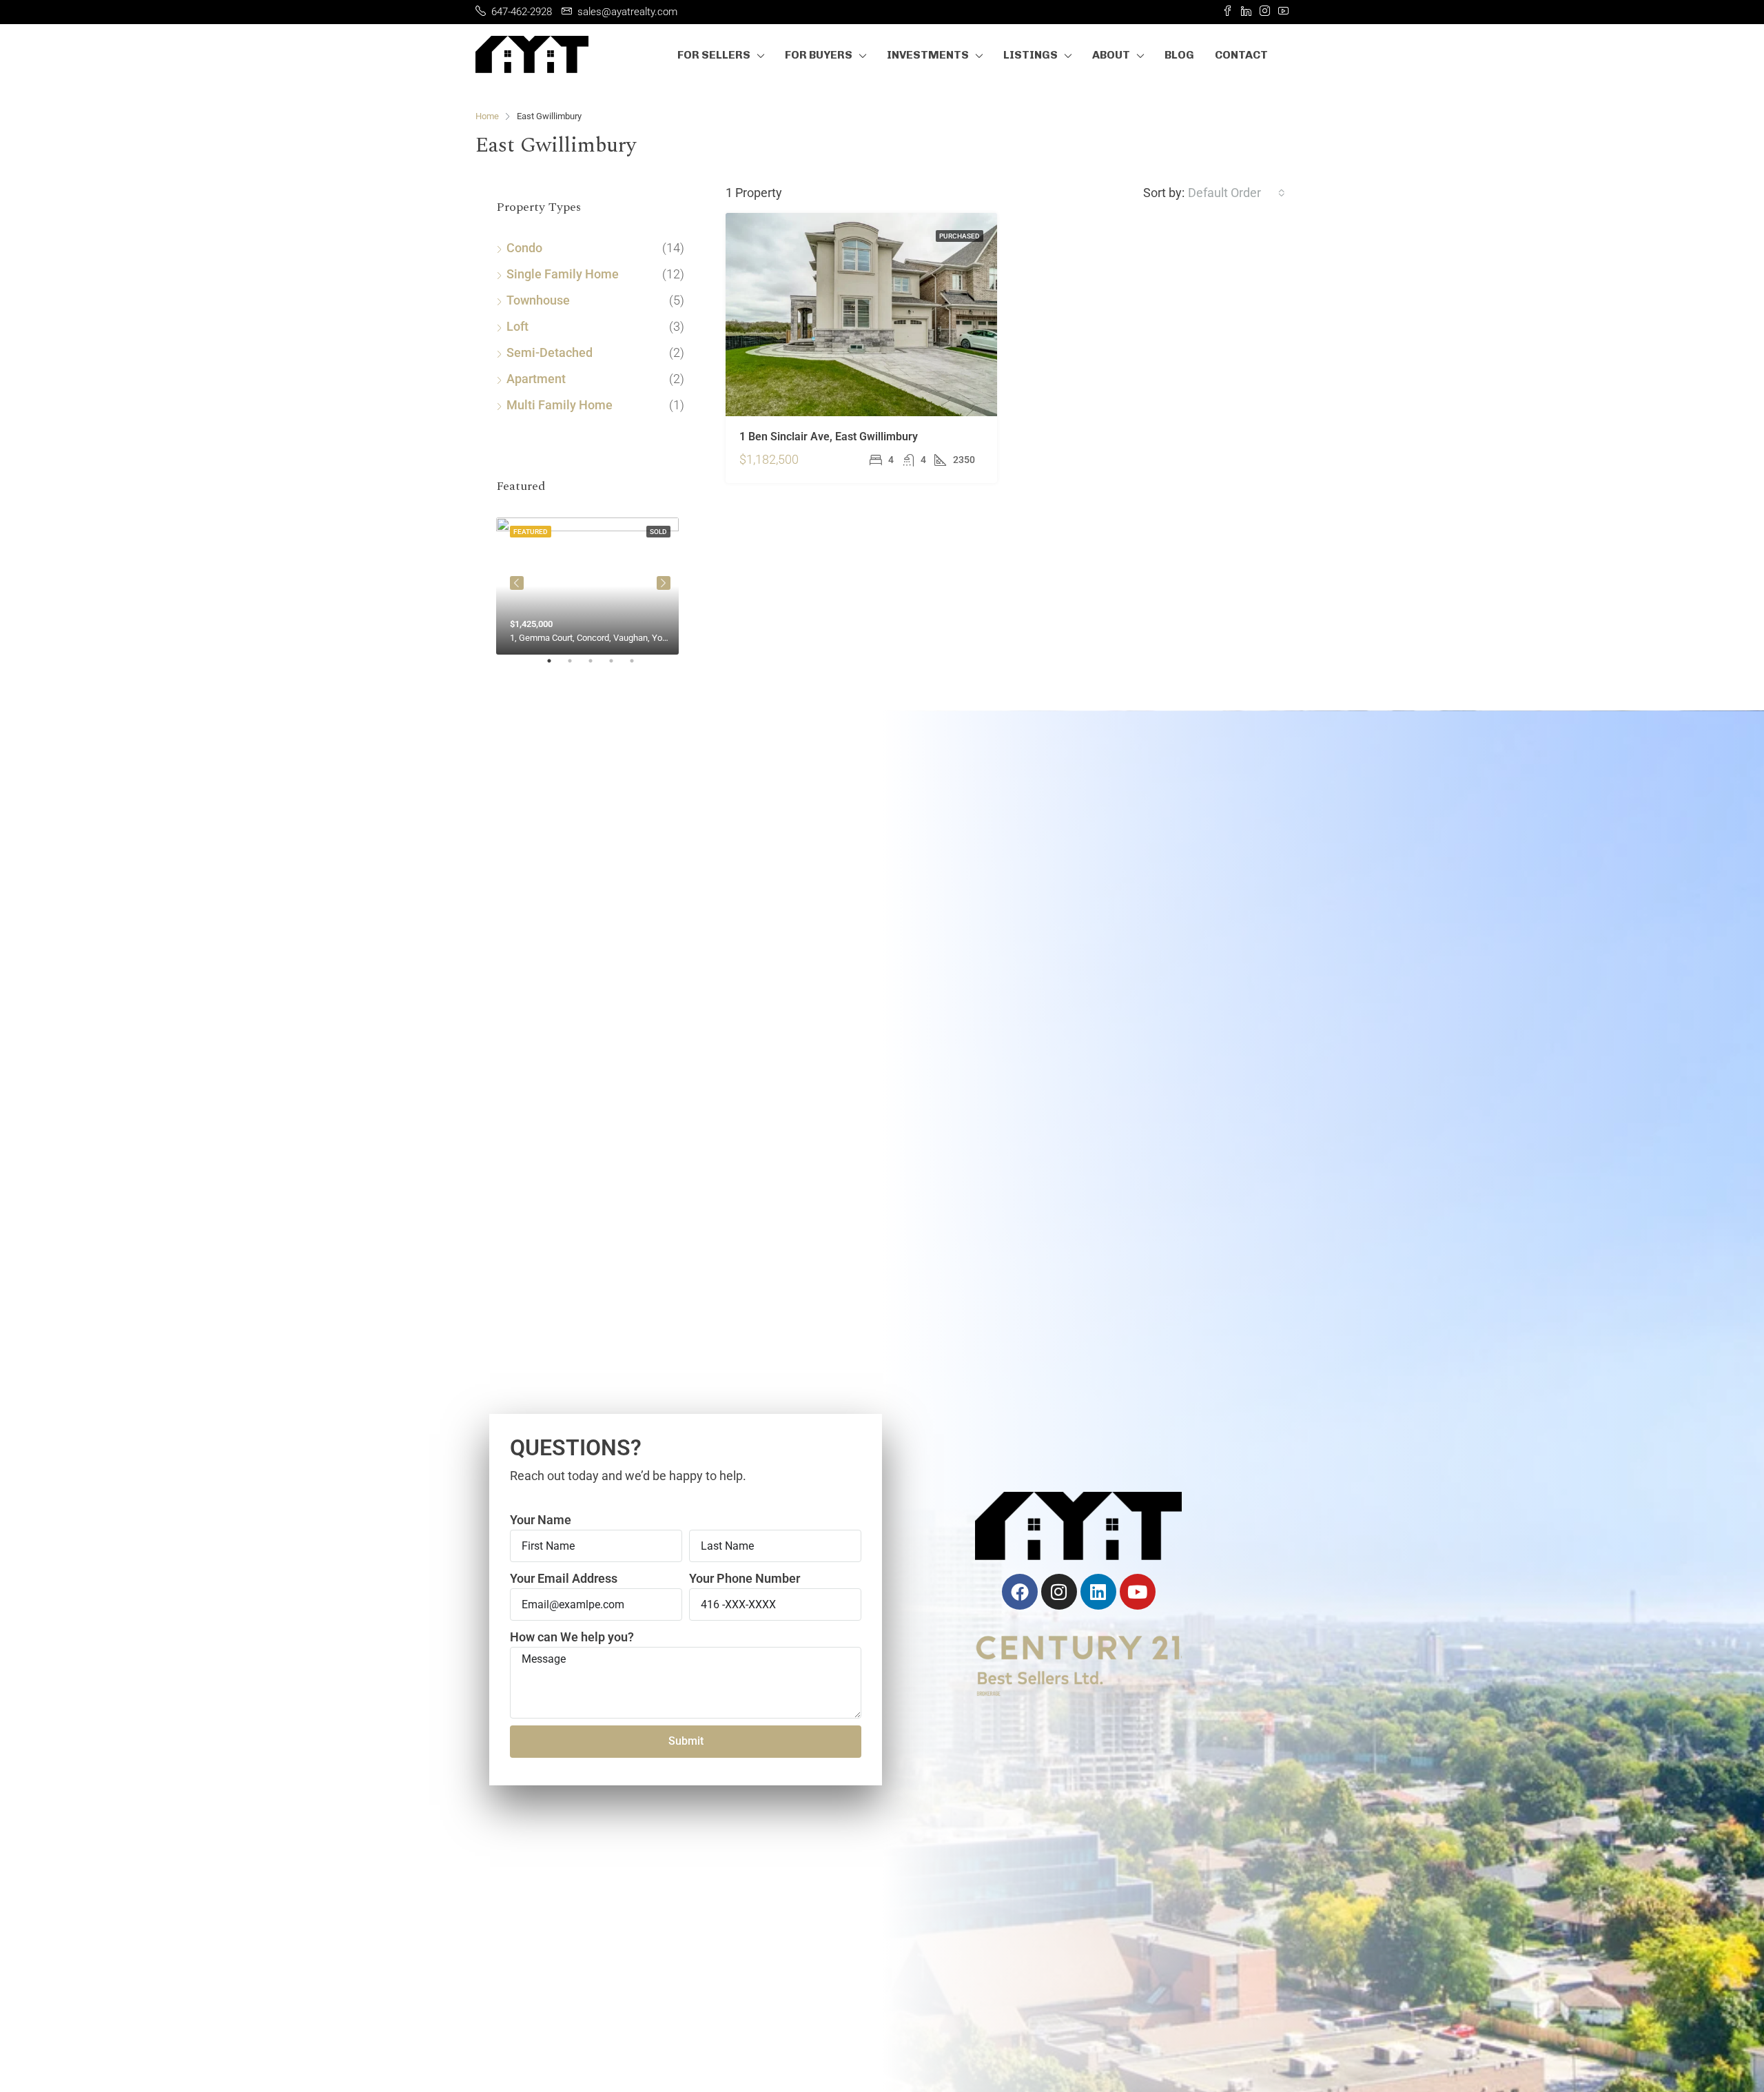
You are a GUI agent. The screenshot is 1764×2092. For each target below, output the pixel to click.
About (1111, 55)
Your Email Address (564, 1578)
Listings (1030, 55)
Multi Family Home (560, 405)
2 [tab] (577, 666)
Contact (1241, 55)
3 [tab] (597, 666)
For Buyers (819, 55)
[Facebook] (1020, 1592)
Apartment (536, 379)
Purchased (960, 236)
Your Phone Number (745, 1578)
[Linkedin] (1098, 1592)
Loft (517, 326)
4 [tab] (618, 666)
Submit (686, 1741)
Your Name (541, 1520)
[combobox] (1237, 193)
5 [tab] (639, 666)
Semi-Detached (550, 352)
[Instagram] (1059, 1592)
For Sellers (714, 55)
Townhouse (538, 300)
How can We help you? (572, 1637)
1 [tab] (556, 666)
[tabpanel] (590, 583)
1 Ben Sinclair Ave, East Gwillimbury (829, 437)
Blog (1179, 55)
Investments (928, 55)
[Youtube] (1138, 1592)
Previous (517, 583)
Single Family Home (563, 274)
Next (664, 583)
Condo (524, 248)
